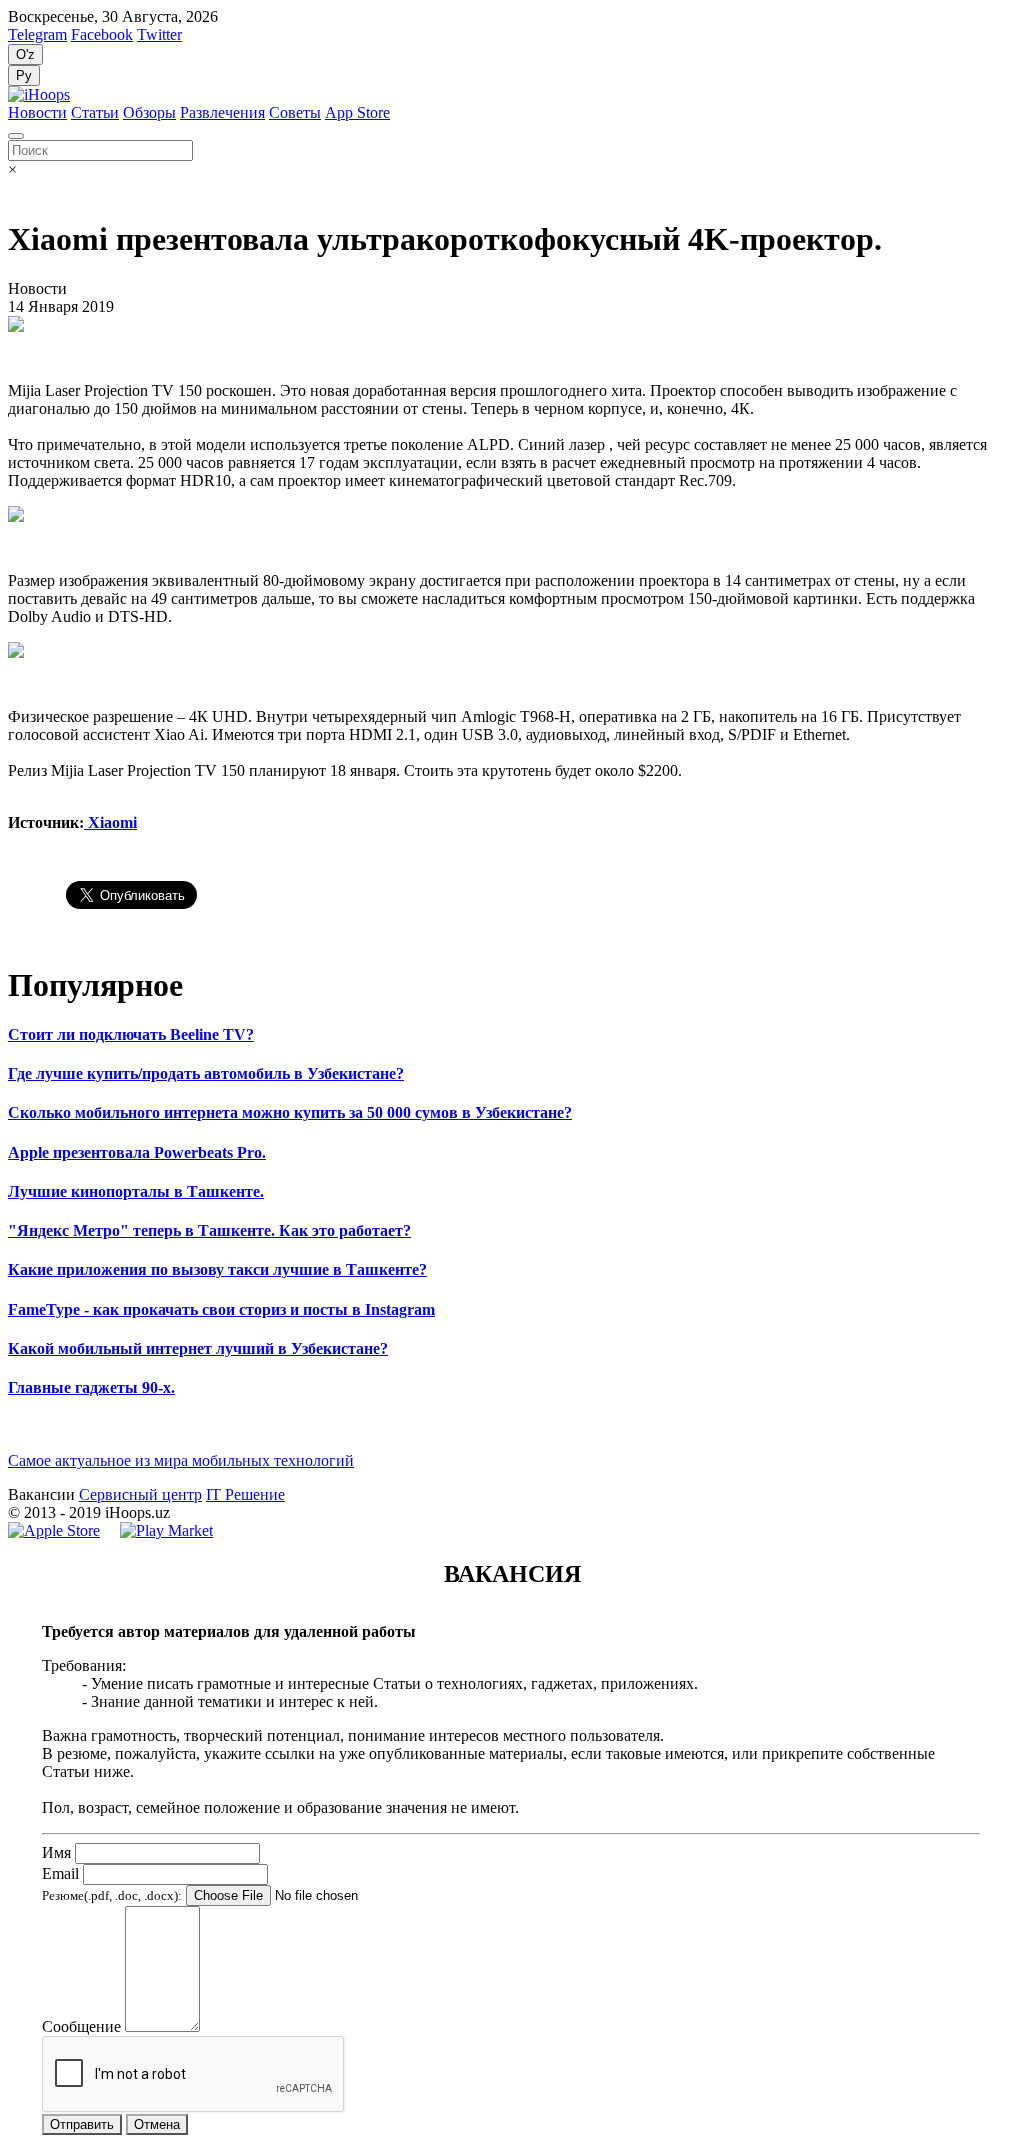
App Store (357, 112)
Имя (56, 1852)
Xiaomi (110, 822)
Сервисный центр (140, 1494)
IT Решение (245, 1494)
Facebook (102, 34)
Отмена (157, 2124)
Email (60, 1873)
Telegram (37, 34)
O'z (25, 54)
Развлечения (222, 112)
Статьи (95, 112)
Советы (295, 112)
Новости (37, 112)
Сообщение (81, 2026)
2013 (40, 1512)
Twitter (159, 34)
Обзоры (149, 112)
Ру (24, 75)
